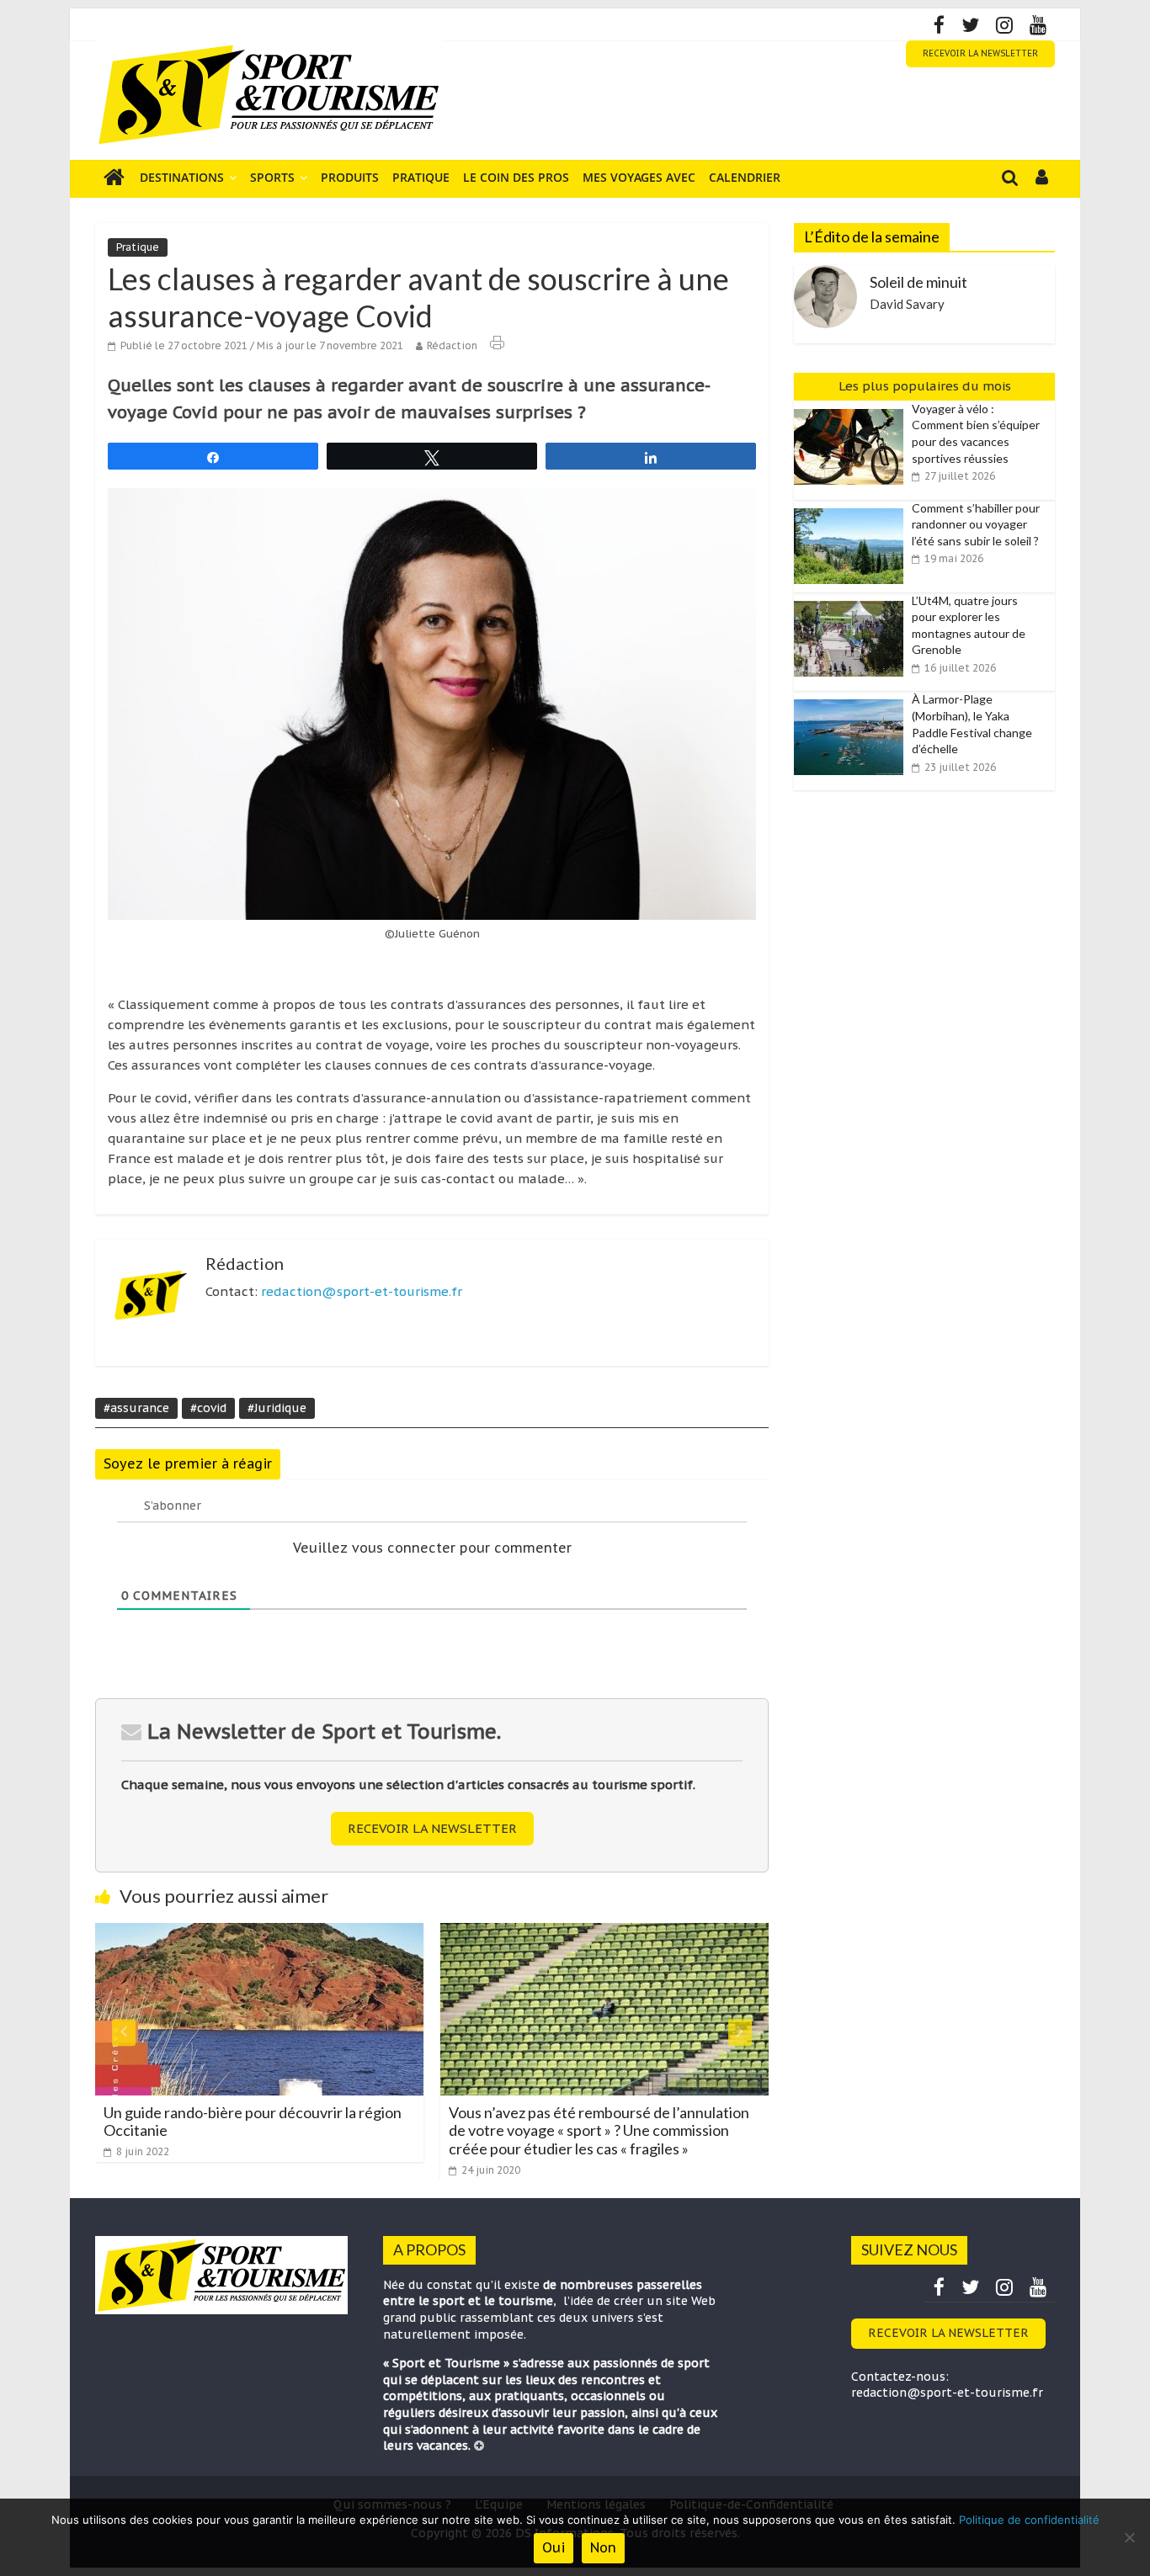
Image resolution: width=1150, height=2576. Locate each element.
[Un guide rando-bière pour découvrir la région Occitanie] (259, 1933)
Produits (350, 177)
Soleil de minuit (918, 282)
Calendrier (745, 177)
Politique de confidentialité (1029, 2520)
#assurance (136, 1408)
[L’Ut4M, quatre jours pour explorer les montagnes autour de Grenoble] (853, 602)
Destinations (182, 177)
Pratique (421, 177)
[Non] (1129, 2537)
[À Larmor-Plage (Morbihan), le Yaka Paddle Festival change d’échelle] (853, 700)
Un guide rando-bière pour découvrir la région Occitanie (253, 2122)
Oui (554, 2547)
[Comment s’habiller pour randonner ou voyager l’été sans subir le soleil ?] (853, 509)
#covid (208, 1408)
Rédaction (452, 345)
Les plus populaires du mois (925, 386)
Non (603, 2547)
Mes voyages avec (639, 177)
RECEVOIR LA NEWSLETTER (980, 53)
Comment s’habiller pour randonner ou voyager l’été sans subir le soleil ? (976, 524)
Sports (272, 177)
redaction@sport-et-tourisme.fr (362, 1291)
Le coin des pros (516, 177)
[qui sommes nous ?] (479, 2446)
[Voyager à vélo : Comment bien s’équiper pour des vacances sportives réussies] (853, 410)
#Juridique (277, 1408)
